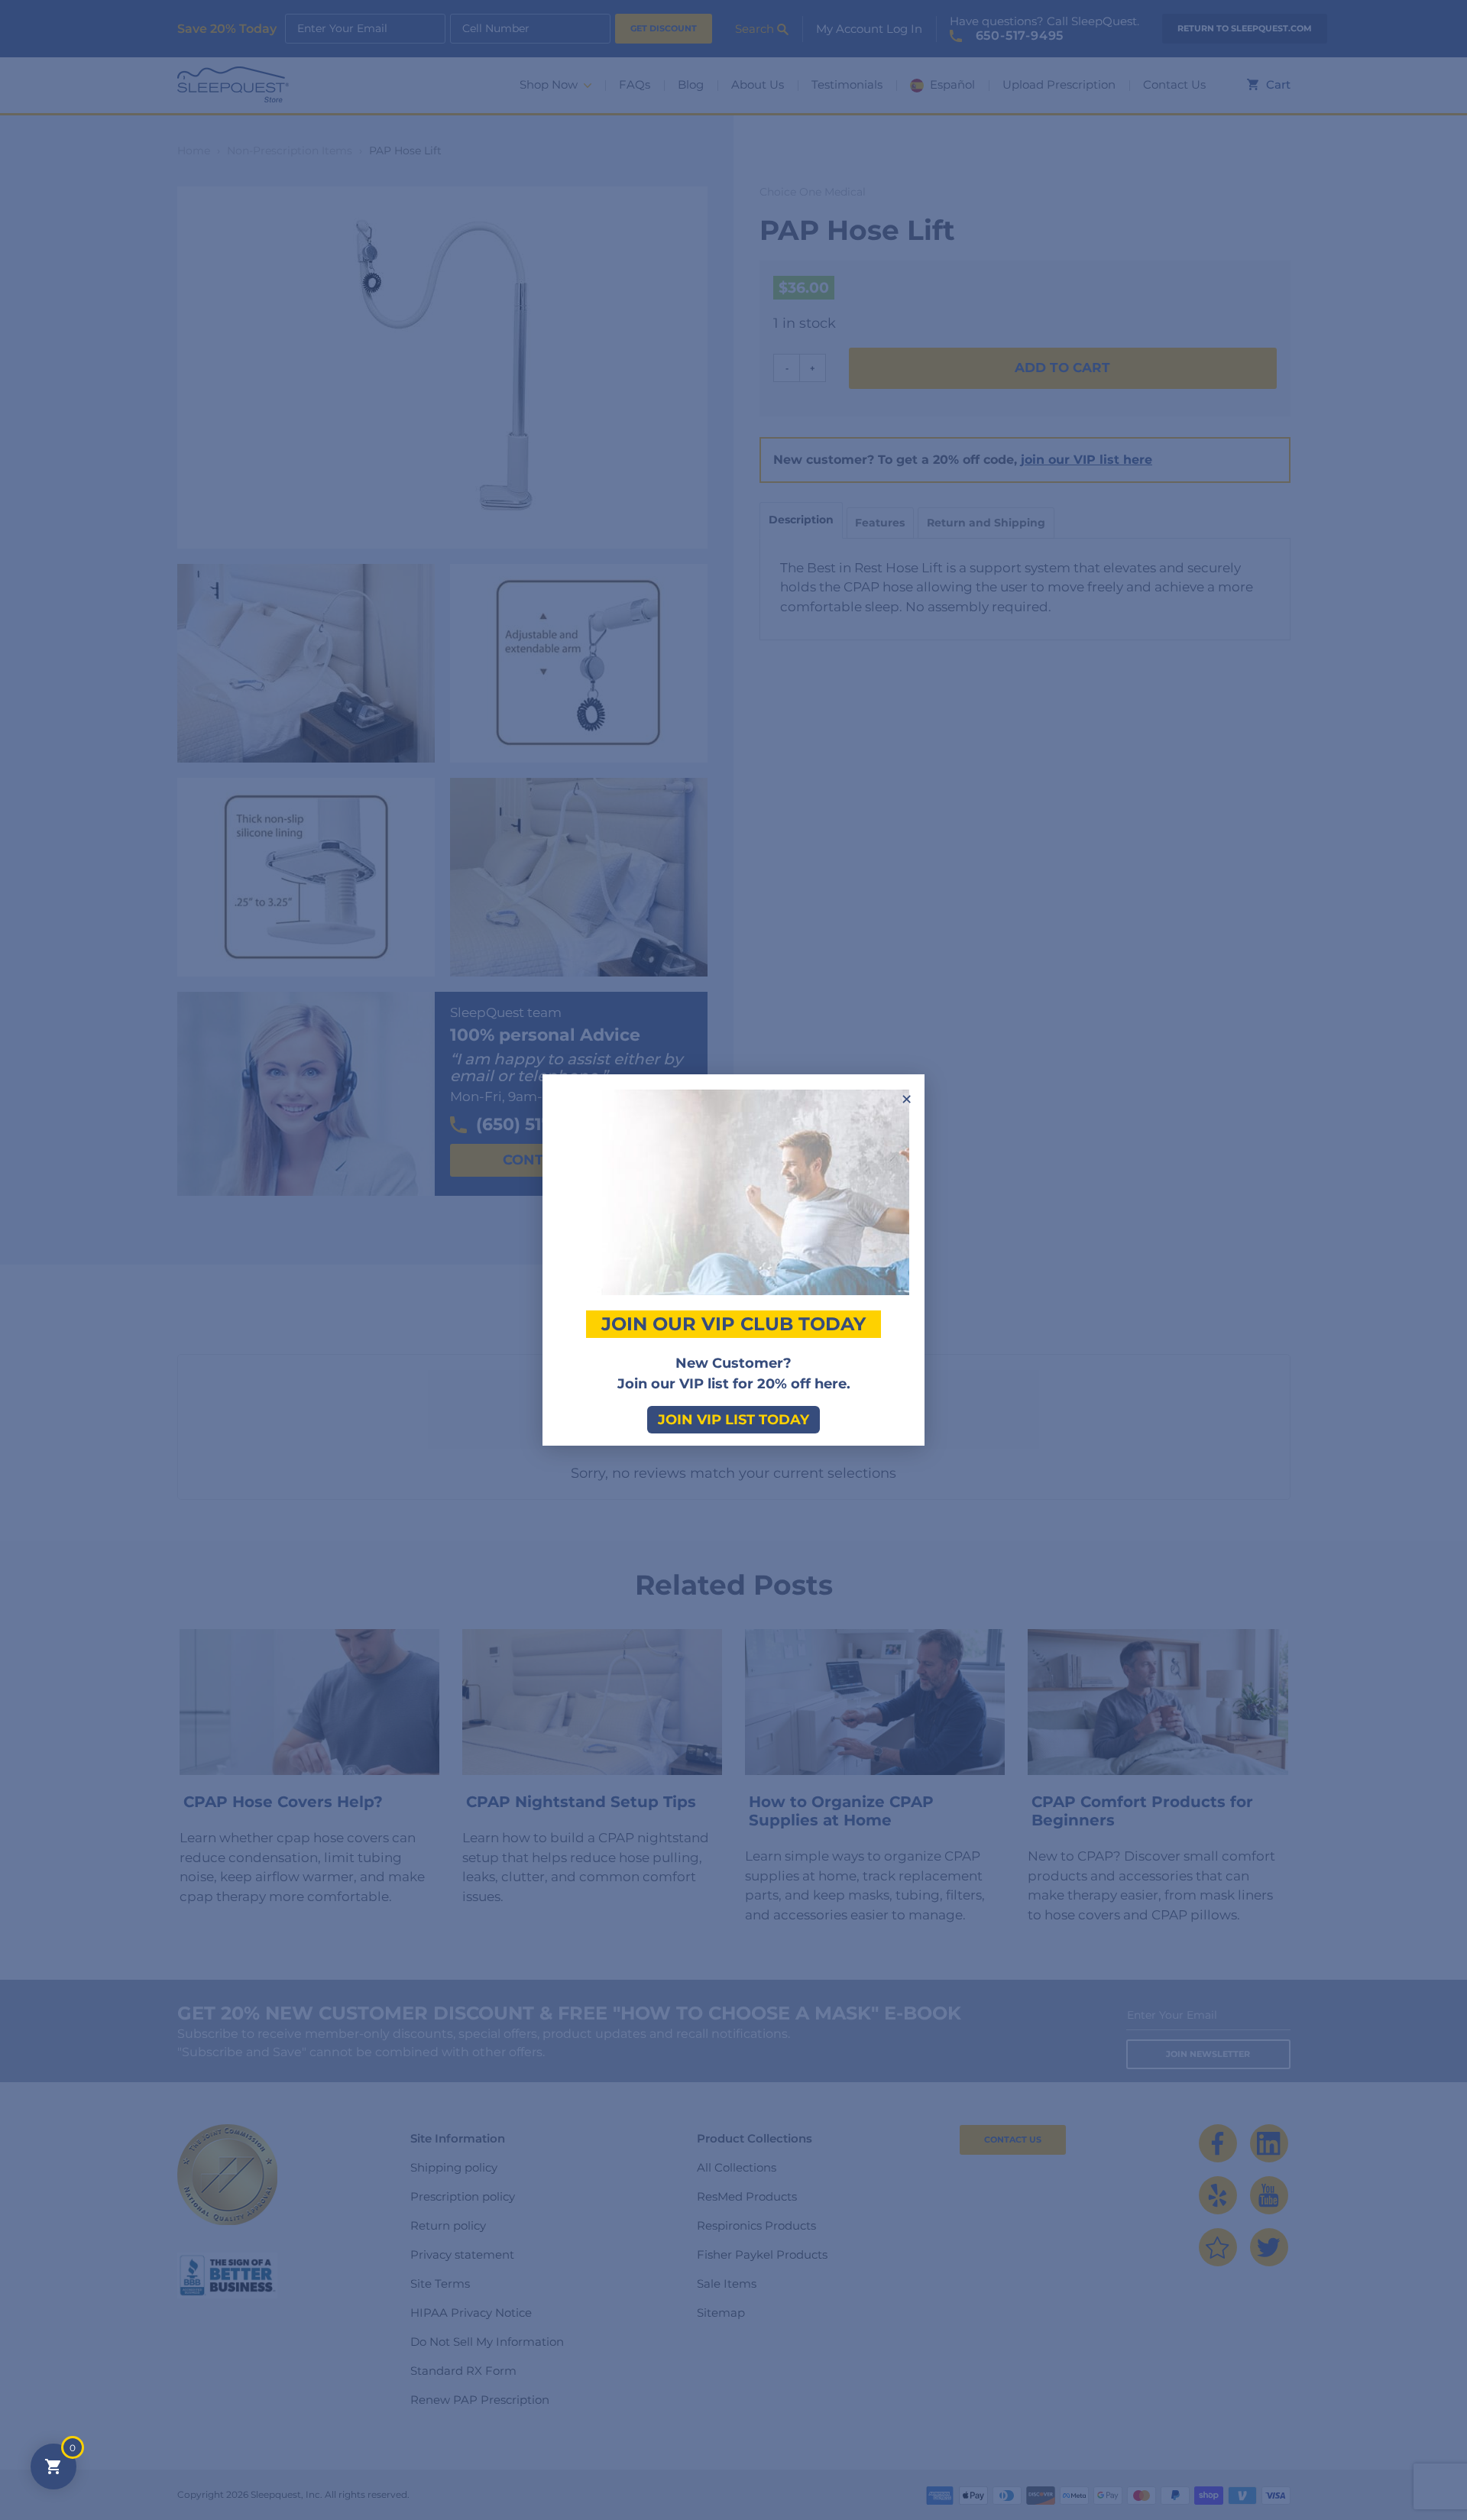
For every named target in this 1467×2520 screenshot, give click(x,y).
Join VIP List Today (733, 1420)
